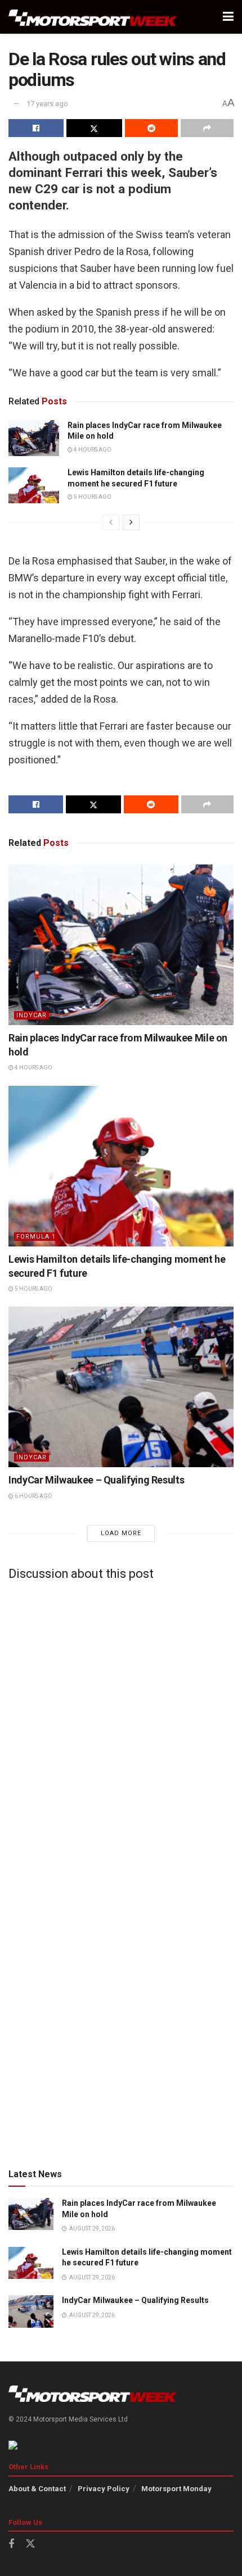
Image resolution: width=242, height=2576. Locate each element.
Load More (121, 1533)
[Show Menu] (228, 17)
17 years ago (47, 104)
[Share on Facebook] (36, 128)
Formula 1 (36, 1237)
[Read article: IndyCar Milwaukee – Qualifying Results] (121, 1387)
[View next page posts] (131, 522)
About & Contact (37, 2489)
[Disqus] (121, 1729)
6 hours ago (33, 1496)
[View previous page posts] (111, 522)
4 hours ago (92, 450)
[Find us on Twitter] (30, 2544)
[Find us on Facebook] (11, 2544)
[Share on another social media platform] (207, 128)
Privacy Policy (104, 2489)
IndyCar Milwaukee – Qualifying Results (96, 1480)
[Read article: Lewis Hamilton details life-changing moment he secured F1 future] (34, 485)
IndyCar (32, 1015)
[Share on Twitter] (94, 128)
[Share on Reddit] (151, 128)
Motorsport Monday (176, 2489)
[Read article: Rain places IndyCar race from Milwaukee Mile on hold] (34, 438)
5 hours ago (92, 497)
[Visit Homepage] (93, 17)
